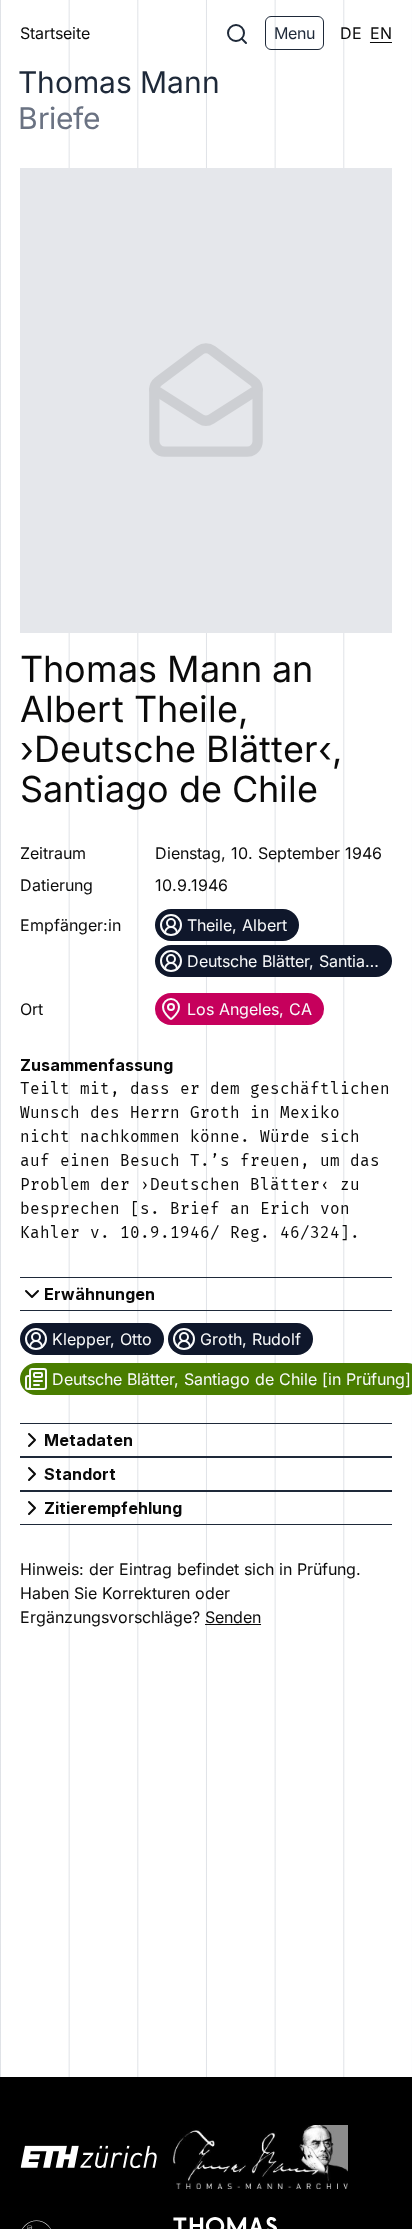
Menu (294, 33)
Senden (233, 1617)
